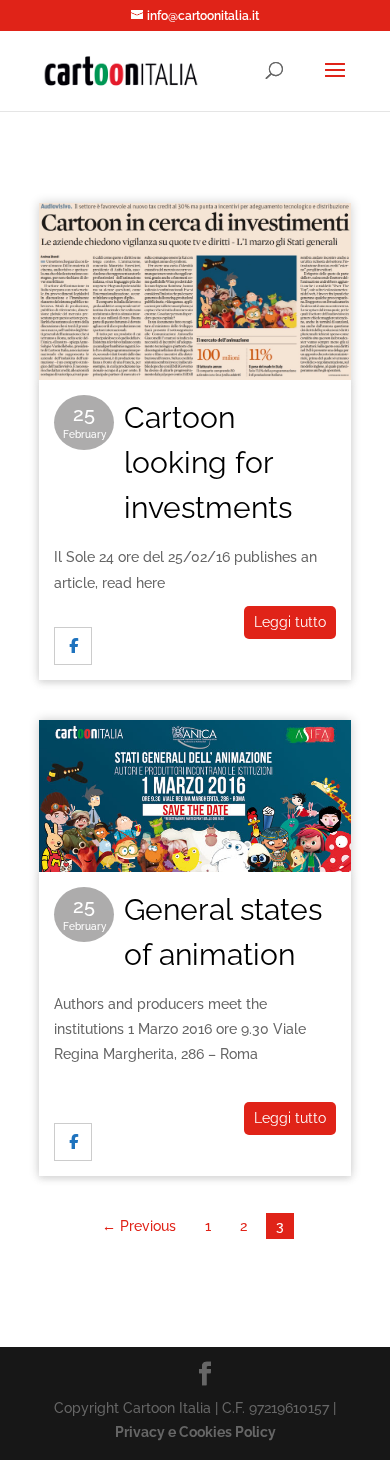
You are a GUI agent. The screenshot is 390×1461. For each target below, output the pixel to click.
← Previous (139, 1226)
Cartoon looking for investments (195, 262)
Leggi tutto (290, 622)
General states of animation (195, 779)
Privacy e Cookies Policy (195, 1432)
